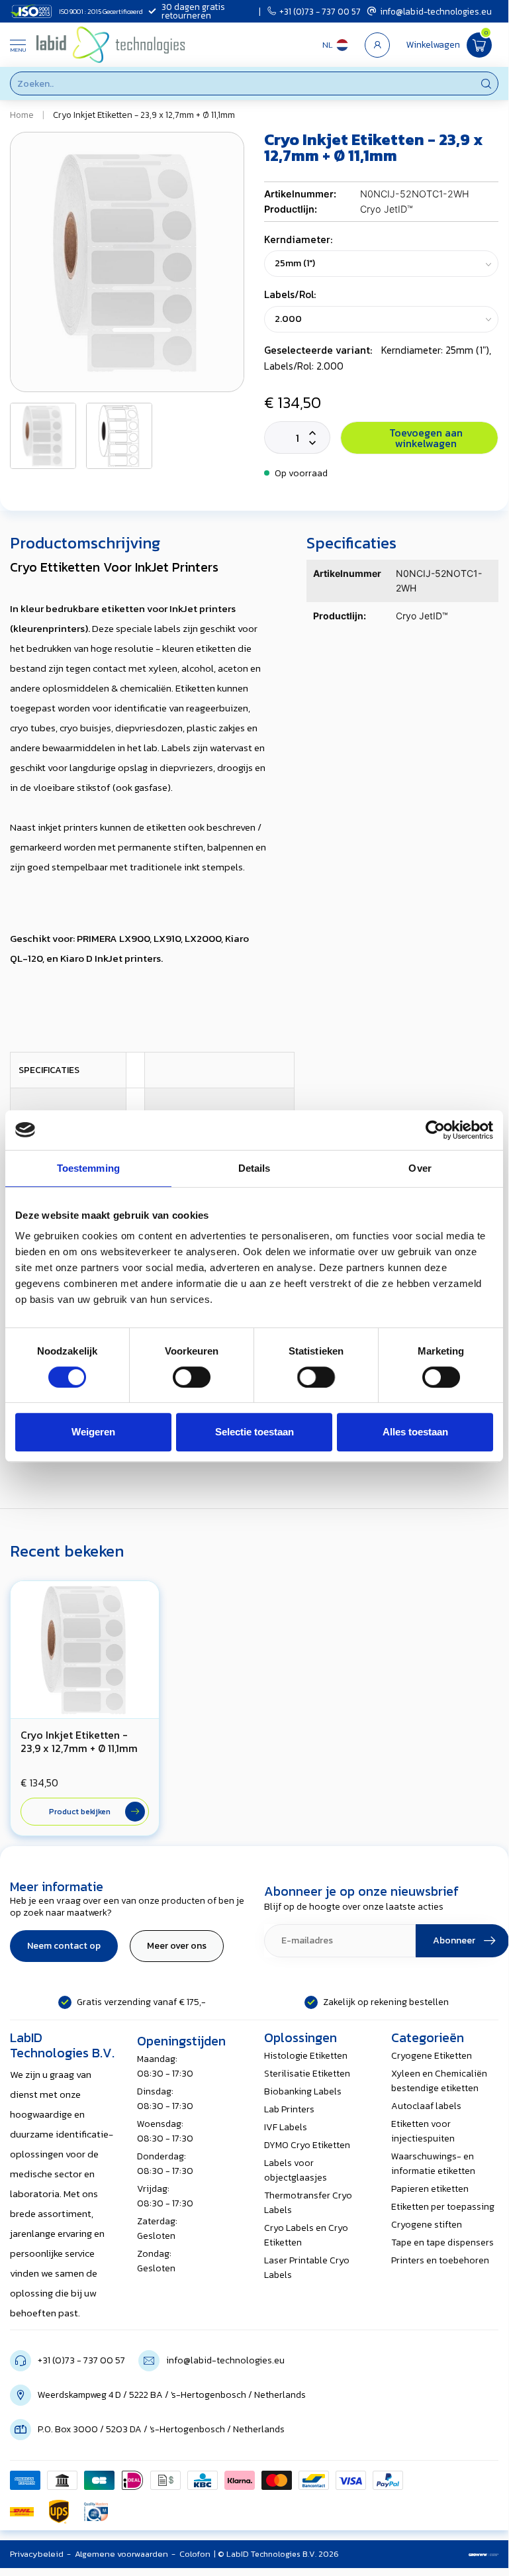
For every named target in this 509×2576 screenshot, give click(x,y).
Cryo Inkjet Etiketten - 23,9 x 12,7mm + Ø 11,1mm (144, 115)
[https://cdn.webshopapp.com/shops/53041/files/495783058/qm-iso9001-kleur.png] (96, 2512)
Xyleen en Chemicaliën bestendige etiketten (439, 2081)
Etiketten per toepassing (443, 2207)
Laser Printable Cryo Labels (307, 2268)
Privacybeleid (37, 2554)
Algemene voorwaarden (121, 2554)
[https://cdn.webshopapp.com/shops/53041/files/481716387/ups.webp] (59, 2512)
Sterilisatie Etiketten (307, 2074)
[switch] (192, 1377)
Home (22, 115)
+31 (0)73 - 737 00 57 (320, 11)
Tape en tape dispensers (442, 2242)
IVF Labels (286, 2127)
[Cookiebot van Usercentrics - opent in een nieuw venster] (435, 1130)
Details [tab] (254, 1168)
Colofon (195, 2554)
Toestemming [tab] (88, 1168)
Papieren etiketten (430, 2189)
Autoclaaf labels (426, 2106)
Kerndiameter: (298, 239)
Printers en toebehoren (440, 2260)
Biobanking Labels (303, 2091)
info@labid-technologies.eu (436, 11)
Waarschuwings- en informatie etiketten (433, 2164)
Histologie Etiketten (306, 2056)
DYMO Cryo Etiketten (307, 2145)
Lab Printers (289, 2109)
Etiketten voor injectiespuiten (423, 2131)
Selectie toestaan (254, 1432)
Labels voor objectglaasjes (296, 2170)
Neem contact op (64, 1946)
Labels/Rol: (290, 294)
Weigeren (93, 1432)
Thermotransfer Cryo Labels (308, 2203)
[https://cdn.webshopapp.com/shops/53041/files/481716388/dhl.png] (22, 2512)
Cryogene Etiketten (432, 2056)
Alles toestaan (415, 1432)
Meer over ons (177, 1946)
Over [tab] (420, 1168)
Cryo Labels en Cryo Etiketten (306, 2235)
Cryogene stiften (427, 2225)
